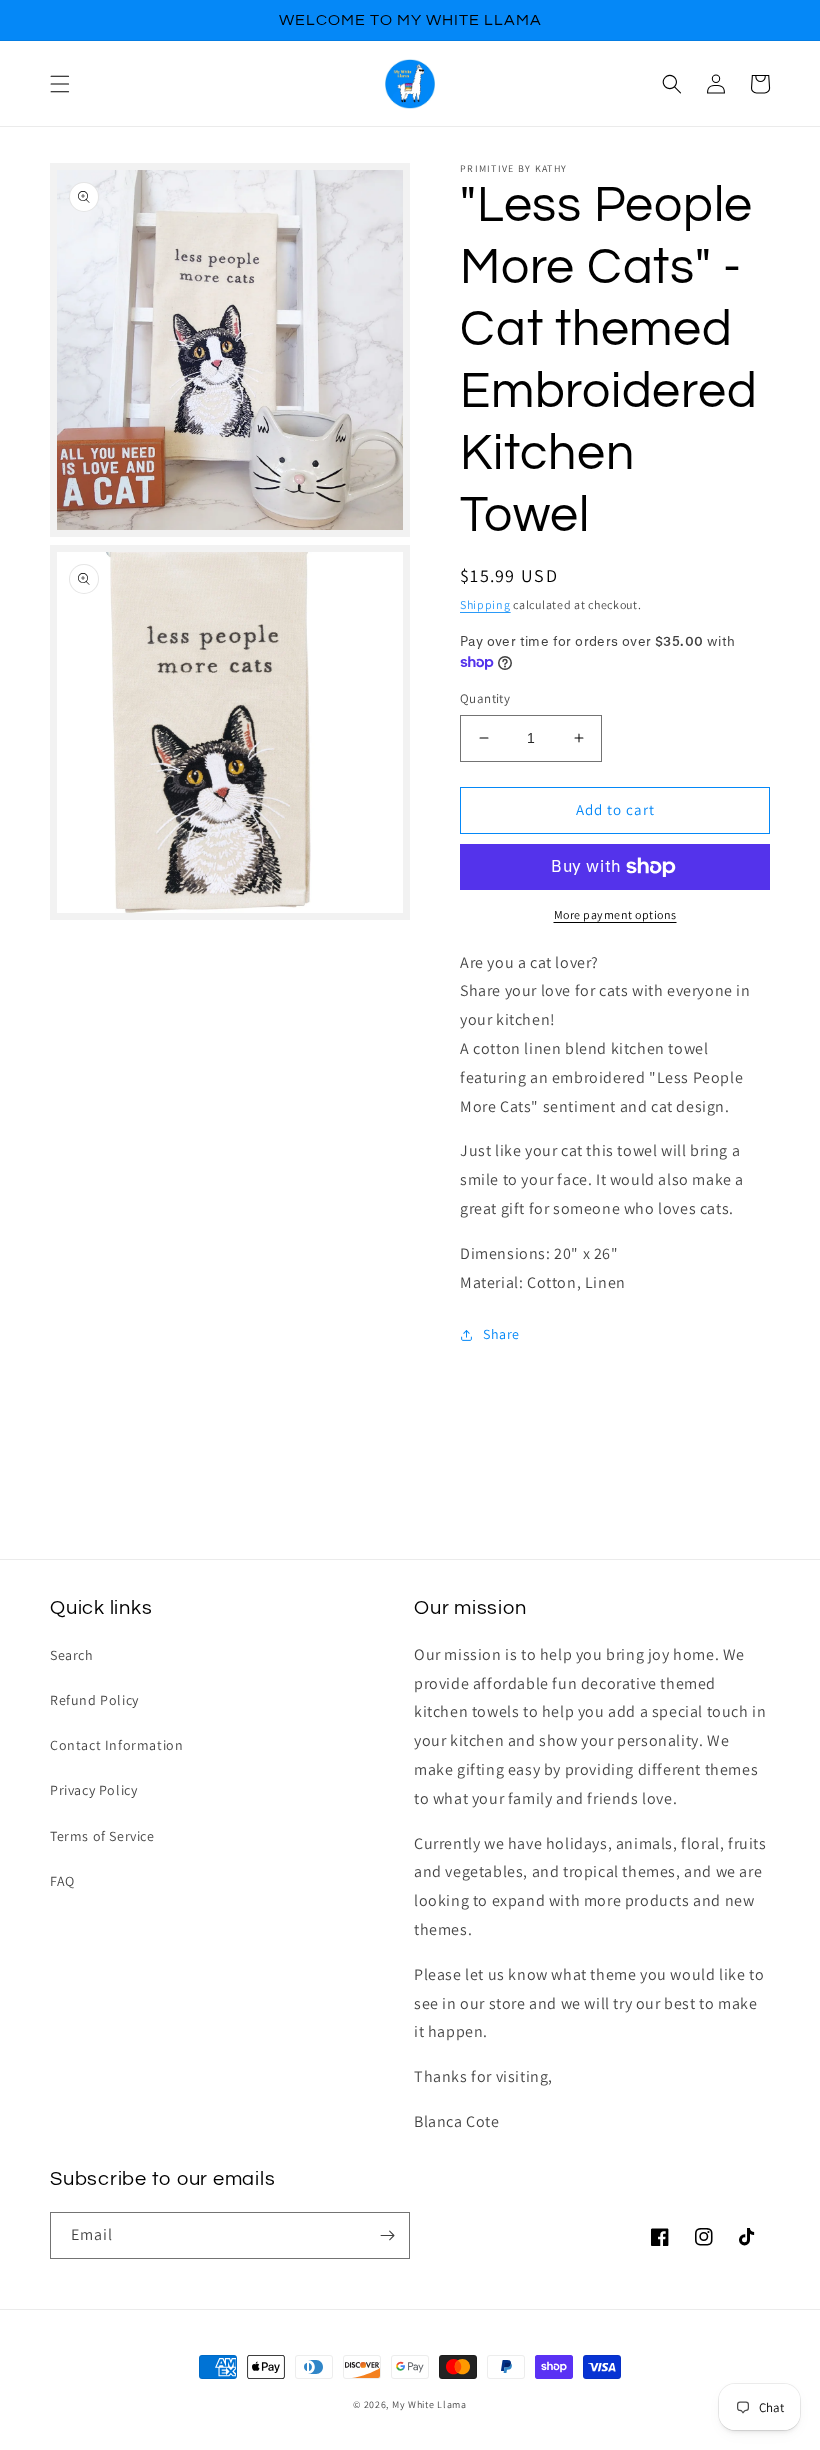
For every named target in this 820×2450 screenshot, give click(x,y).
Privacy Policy (93, 1790)
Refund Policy (94, 1700)
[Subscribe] (387, 2235)
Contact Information (116, 1745)
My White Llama (429, 2404)
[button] (60, 84)
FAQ (62, 1881)
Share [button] (501, 1334)
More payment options (615, 914)
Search (72, 1655)
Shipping (485, 604)
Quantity (485, 698)
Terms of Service (102, 1836)
